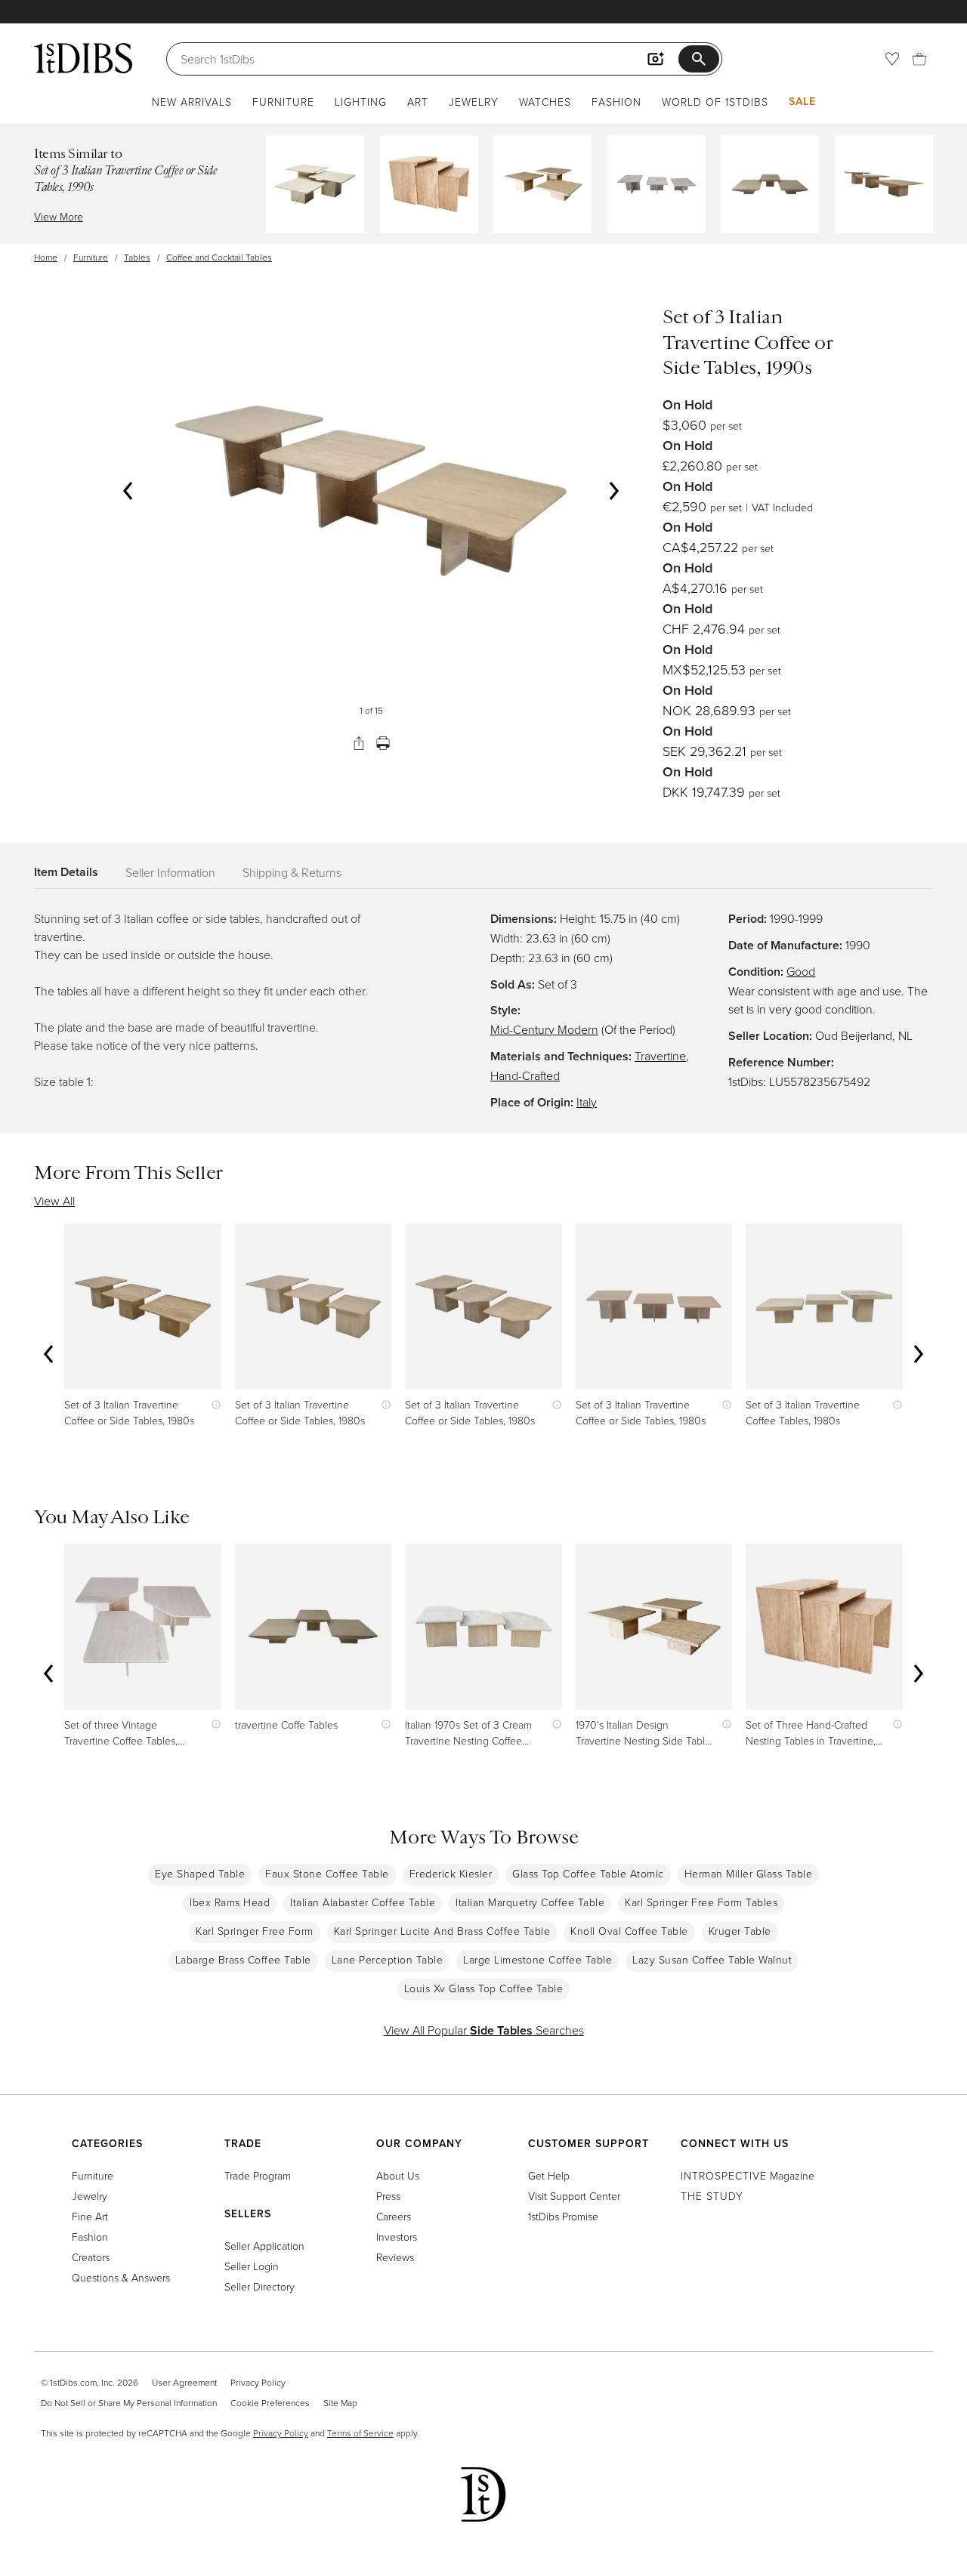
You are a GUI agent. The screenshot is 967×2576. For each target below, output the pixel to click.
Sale (802, 101)
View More (59, 216)
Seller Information (170, 872)
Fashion (616, 102)
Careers (394, 2216)
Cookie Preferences (270, 2403)
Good (801, 971)
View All (54, 1201)
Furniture (283, 102)
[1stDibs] (83, 58)
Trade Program (258, 2175)
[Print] (383, 743)
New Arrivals (192, 102)
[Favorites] (892, 59)
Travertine (660, 1056)
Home (46, 257)
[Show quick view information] (213, 1404)
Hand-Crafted (525, 1075)
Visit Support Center (574, 2196)
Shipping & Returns (292, 872)
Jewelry (474, 102)
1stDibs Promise (563, 2216)
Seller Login (252, 2266)
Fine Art (90, 2216)
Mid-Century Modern (544, 1029)
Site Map (340, 2403)
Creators (91, 2257)
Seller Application (264, 2246)
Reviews (395, 2257)
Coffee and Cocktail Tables (219, 257)
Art (418, 102)
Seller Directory (260, 2286)
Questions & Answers (121, 2277)
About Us (398, 2175)
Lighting (361, 102)
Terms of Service (360, 2433)
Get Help (549, 2175)
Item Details (66, 872)
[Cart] (919, 59)
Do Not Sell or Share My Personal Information (129, 2403)
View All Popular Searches (484, 2030)
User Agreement (184, 2382)
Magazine (748, 2175)
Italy (587, 1102)
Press (388, 2196)
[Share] (359, 743)
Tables (137, 257)
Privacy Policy (258, 2382)
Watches (545, 102)
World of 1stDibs (715, 102)
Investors (397, 2237)
